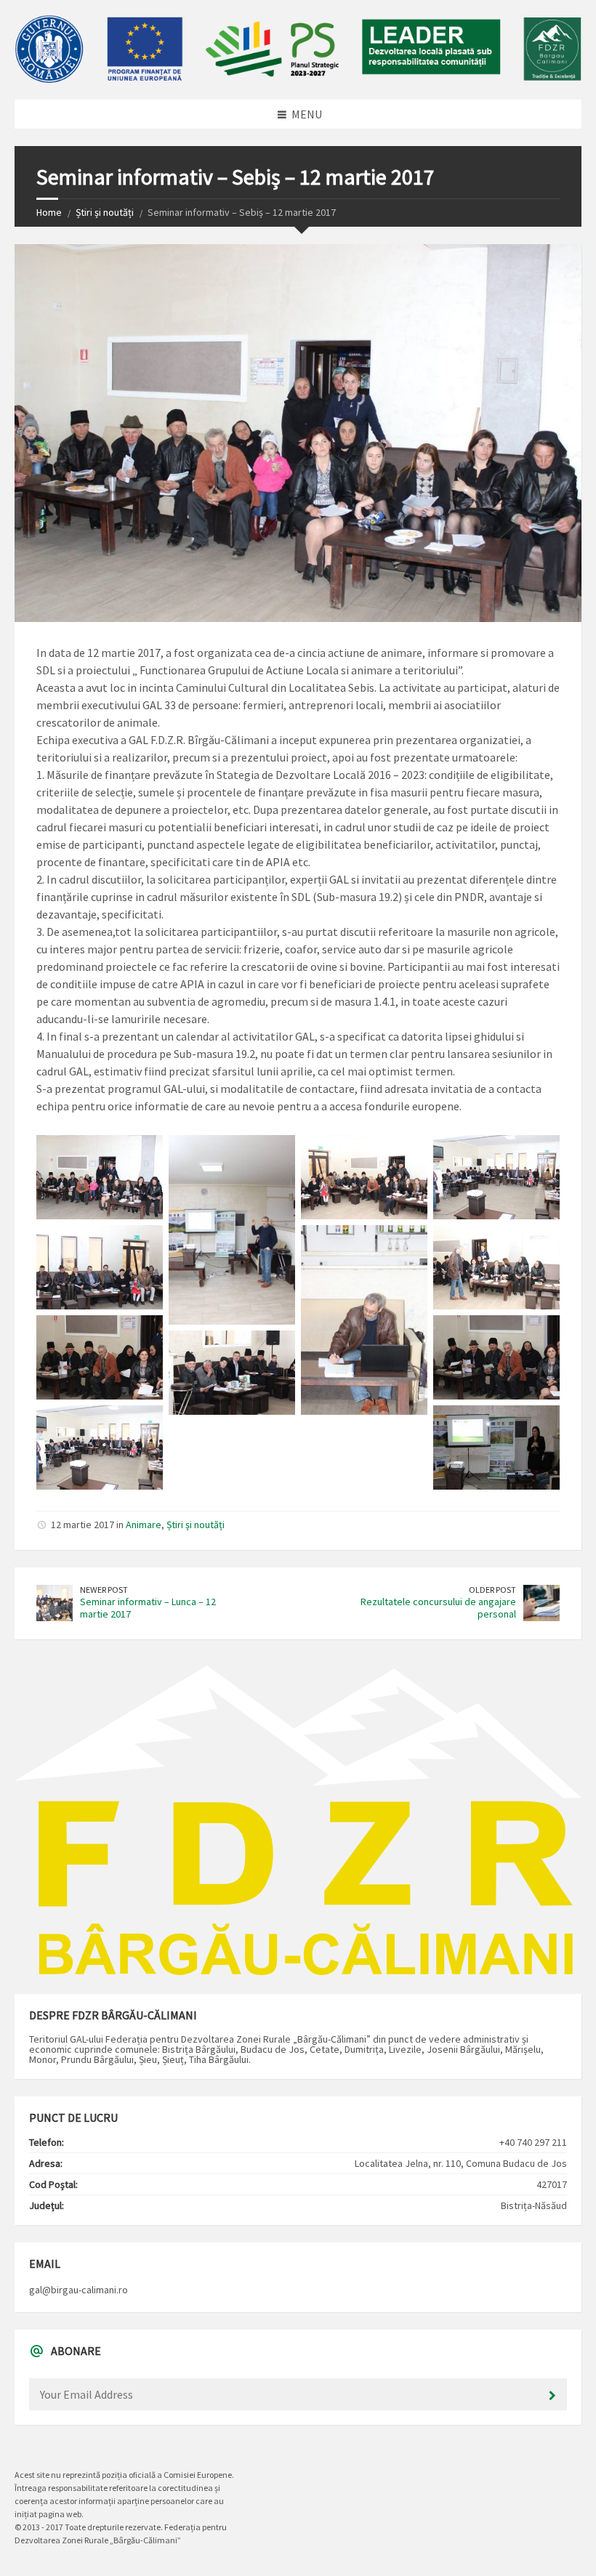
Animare (144, 1525)
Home (49, 212)
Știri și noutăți (105, 212)
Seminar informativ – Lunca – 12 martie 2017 (148, 1608)
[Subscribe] (552, 2396)
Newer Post (104, 1590)
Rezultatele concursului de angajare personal (438, 1608)
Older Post (492, 1590)
